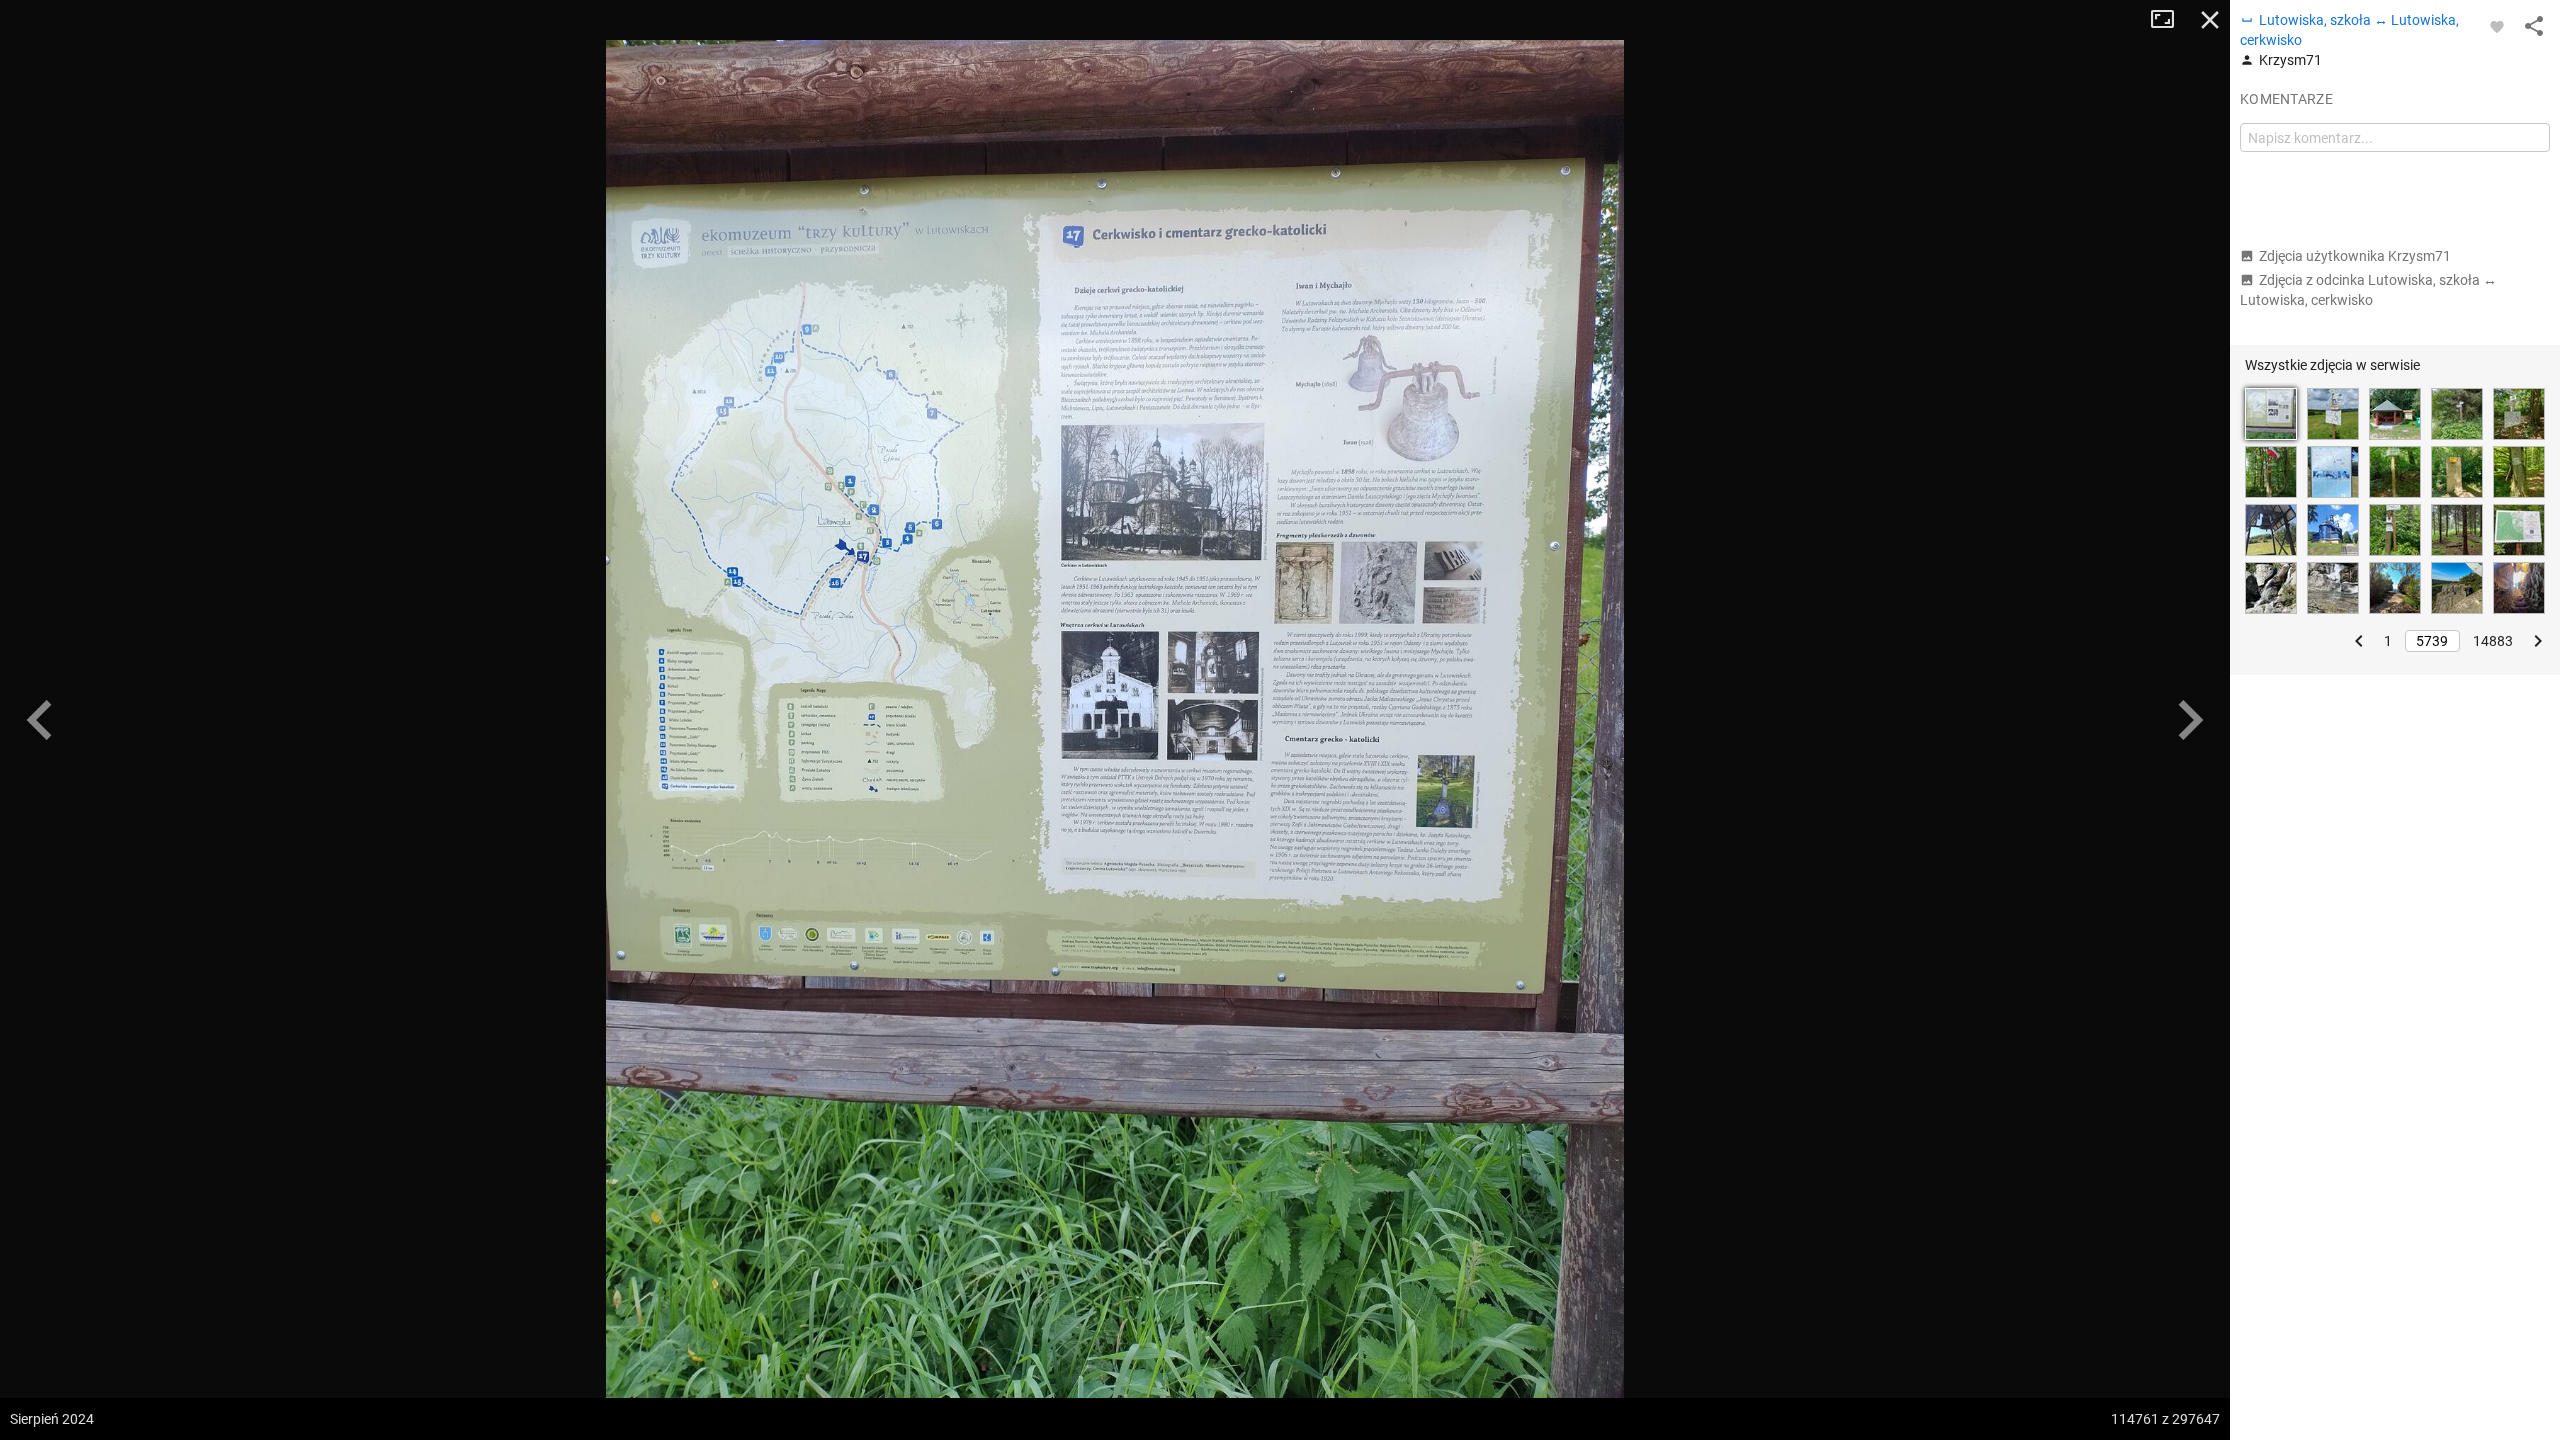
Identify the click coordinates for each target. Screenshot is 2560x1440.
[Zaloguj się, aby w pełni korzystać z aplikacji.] (2497, 26)
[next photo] (2190, 720)
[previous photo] (40, 720)
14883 (2493, 641)
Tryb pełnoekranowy (2170, 20)
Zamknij (2210, 20)
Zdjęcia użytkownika (2355, 256)
